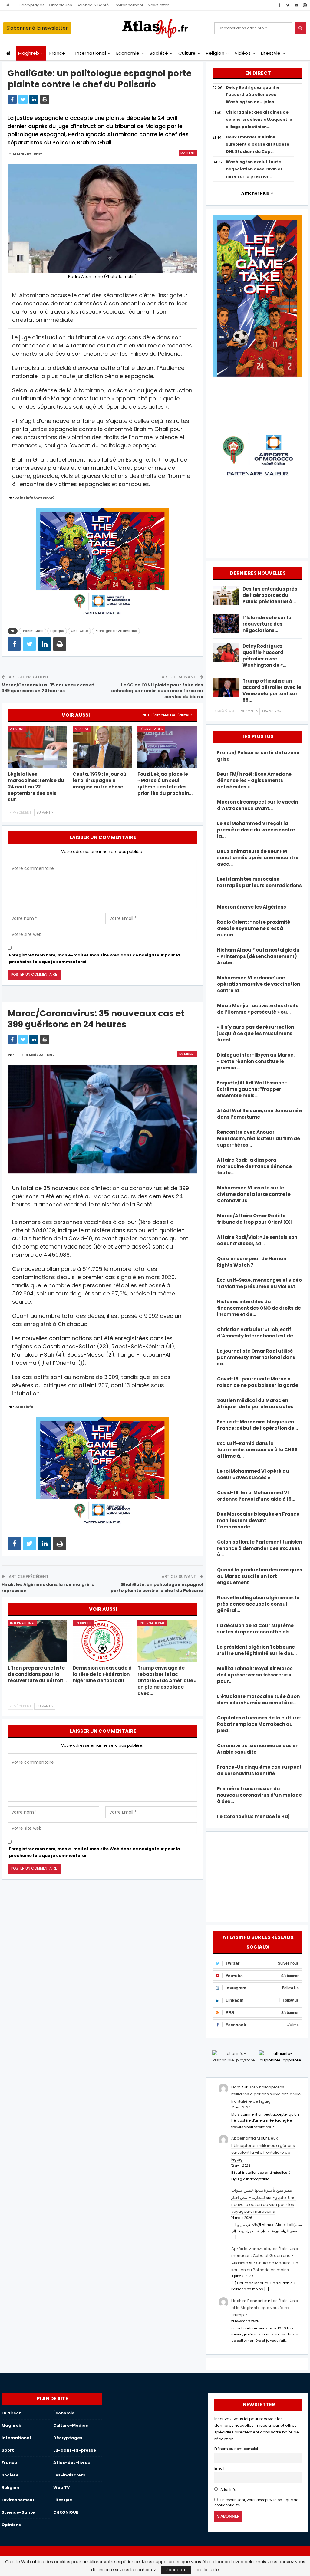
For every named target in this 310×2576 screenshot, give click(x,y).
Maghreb (29, 53)
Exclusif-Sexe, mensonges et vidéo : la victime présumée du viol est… (259, 1283)
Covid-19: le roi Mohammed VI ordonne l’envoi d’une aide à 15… (256, 1496)
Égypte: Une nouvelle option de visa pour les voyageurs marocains (264, 2205)
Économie (128, 53)
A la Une (17, 729)
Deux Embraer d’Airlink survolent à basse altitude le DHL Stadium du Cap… (257, 144)
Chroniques (61, 5)
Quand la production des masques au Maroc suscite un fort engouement (260, 1576)
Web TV (61, 2487)
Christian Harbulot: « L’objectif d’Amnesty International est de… (257, 1333)
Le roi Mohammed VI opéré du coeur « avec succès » (253, 1474)
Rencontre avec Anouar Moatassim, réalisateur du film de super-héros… (259, 1138)
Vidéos (243, 53)
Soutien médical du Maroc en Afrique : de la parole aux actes (255, 1403)
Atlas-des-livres (72, 2463)
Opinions (11, 2525)
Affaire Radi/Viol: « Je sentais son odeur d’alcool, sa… (257, 1240)
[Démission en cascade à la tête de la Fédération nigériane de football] (102, 1641)
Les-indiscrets (69, 2475)
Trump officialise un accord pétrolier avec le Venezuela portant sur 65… (272, 690)
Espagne (57, 631)
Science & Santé (93, 5)
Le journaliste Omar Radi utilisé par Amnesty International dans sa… (256, 1357)
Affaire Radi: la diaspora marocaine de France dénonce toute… (254, 1166)
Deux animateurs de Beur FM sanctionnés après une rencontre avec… (258, 858)
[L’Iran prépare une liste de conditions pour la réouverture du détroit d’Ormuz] (38, 1641)
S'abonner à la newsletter (37, 28)
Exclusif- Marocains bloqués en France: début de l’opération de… (257, 1425)
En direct (187, 1054)
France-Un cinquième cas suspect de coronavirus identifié (259, 1770)
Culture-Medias (71, 2425)
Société (159, 53)
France (57, 53)
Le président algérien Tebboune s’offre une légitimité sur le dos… (257, 1650)
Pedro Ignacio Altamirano (116, 631)
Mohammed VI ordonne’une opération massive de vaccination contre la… (259, 984)
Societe (10, 2475)
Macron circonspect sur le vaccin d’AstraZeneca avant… (258, 805)
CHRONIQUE (66, 2512)
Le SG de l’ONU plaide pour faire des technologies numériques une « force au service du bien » (156, 691)
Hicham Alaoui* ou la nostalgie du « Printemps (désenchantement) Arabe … (258, 956)
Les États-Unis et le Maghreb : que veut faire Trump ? (265, 2308)
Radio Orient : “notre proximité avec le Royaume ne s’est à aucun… (254, 928)
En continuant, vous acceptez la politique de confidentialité (256, 2503)
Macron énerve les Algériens (252, 907)
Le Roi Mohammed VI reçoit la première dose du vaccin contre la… (256, 830)
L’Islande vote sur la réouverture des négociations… (267, 624)
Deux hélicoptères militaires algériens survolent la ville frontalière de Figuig (266, 2094)
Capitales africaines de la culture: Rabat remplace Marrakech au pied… (259, 1724)
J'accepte (176, 2570)
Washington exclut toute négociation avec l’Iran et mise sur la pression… (254, 169)
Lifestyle (271, 53)
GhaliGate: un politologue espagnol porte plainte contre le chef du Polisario (157, 1587)
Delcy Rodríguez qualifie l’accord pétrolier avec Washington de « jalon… (253, 95)
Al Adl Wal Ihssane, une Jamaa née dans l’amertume (259, 1114)
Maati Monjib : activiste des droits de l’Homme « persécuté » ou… (258, 1009)
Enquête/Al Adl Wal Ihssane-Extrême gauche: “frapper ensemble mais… (252, 1089)
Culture (187, 53)
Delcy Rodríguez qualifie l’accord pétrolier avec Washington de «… (264, 656)
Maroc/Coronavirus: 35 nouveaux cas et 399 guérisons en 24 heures (48, 688)
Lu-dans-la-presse (75, 2450)
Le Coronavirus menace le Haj (253, 1816)
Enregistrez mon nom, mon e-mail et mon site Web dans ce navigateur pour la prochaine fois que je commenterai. (95, 958)
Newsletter (158, 5)
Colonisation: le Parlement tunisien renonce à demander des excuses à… (260, 1548)
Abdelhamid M (246, 2138)
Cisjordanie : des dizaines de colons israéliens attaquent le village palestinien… (259, 119)
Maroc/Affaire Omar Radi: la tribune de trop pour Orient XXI (254, 1219)
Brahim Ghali (33, 631)
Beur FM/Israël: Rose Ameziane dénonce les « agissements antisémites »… (254, 780)
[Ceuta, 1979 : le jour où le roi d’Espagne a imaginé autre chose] (102, 747)
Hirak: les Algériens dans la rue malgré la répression (48, 1587)
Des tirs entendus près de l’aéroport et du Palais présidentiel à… (270, 595)
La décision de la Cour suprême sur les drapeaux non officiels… (255, 1629)
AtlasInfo (228, 2490)
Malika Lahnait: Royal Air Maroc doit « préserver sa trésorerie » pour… (255, 1675)
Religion (215, 53)
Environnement (128, 5)
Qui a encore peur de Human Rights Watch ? (252, 1262)
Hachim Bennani (247, 2301)
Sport (8, 2450)
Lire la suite (207, 2570)
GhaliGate (79, 631)
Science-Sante (18, 2512)
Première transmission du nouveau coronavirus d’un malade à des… (259, 1795)
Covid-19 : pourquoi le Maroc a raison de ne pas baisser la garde (258, 1382)
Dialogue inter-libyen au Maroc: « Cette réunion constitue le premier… (256, 1061)
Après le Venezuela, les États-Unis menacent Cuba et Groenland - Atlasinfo (265, 2256)
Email (219, 2469)
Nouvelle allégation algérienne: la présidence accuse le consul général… (258, 1604)
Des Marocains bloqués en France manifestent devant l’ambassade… (258, 1520)
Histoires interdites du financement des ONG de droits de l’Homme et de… (259, 1308)
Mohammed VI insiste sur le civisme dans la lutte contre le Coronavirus (254, 1194)
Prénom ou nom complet (236, 2449)
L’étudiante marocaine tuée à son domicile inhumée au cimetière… (258, 1699)
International (91, 53)
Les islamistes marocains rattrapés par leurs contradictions (259, 885)
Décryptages (32, 5)
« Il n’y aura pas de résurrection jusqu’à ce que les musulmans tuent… (256, 1033)
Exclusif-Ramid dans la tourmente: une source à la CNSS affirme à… (257, 1450)
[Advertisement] (257, 1876)
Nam (236, 2087)
